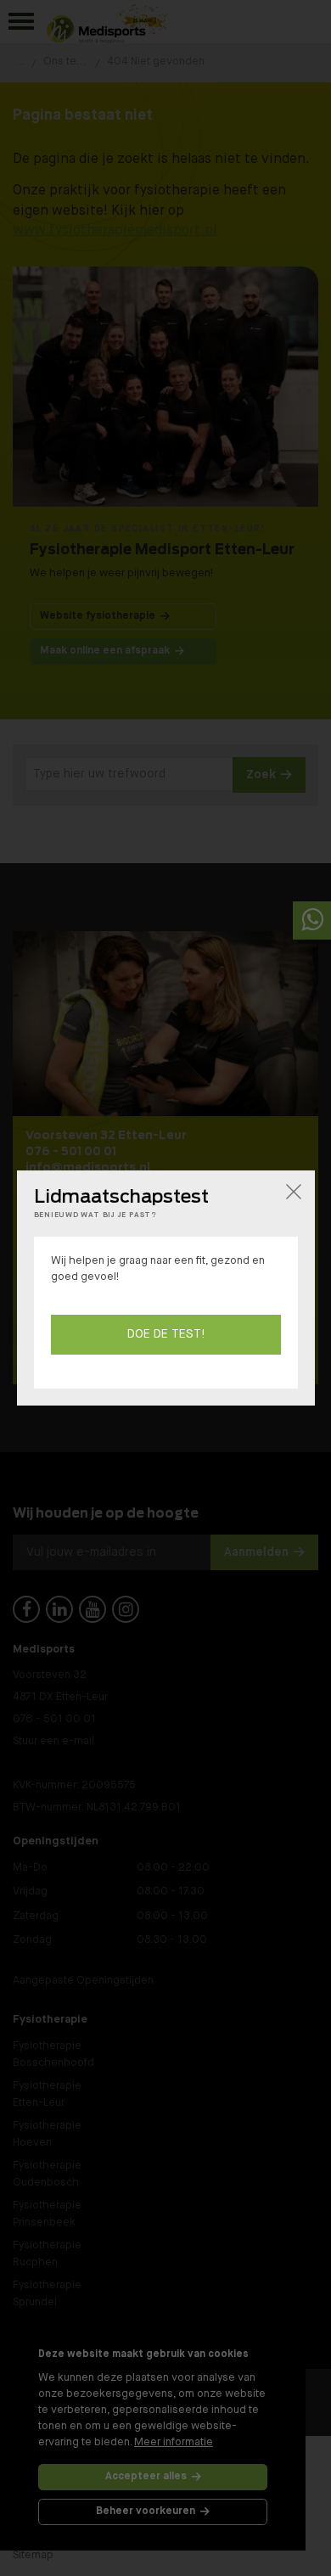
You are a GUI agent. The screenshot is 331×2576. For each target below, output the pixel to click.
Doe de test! (166, 1334)
